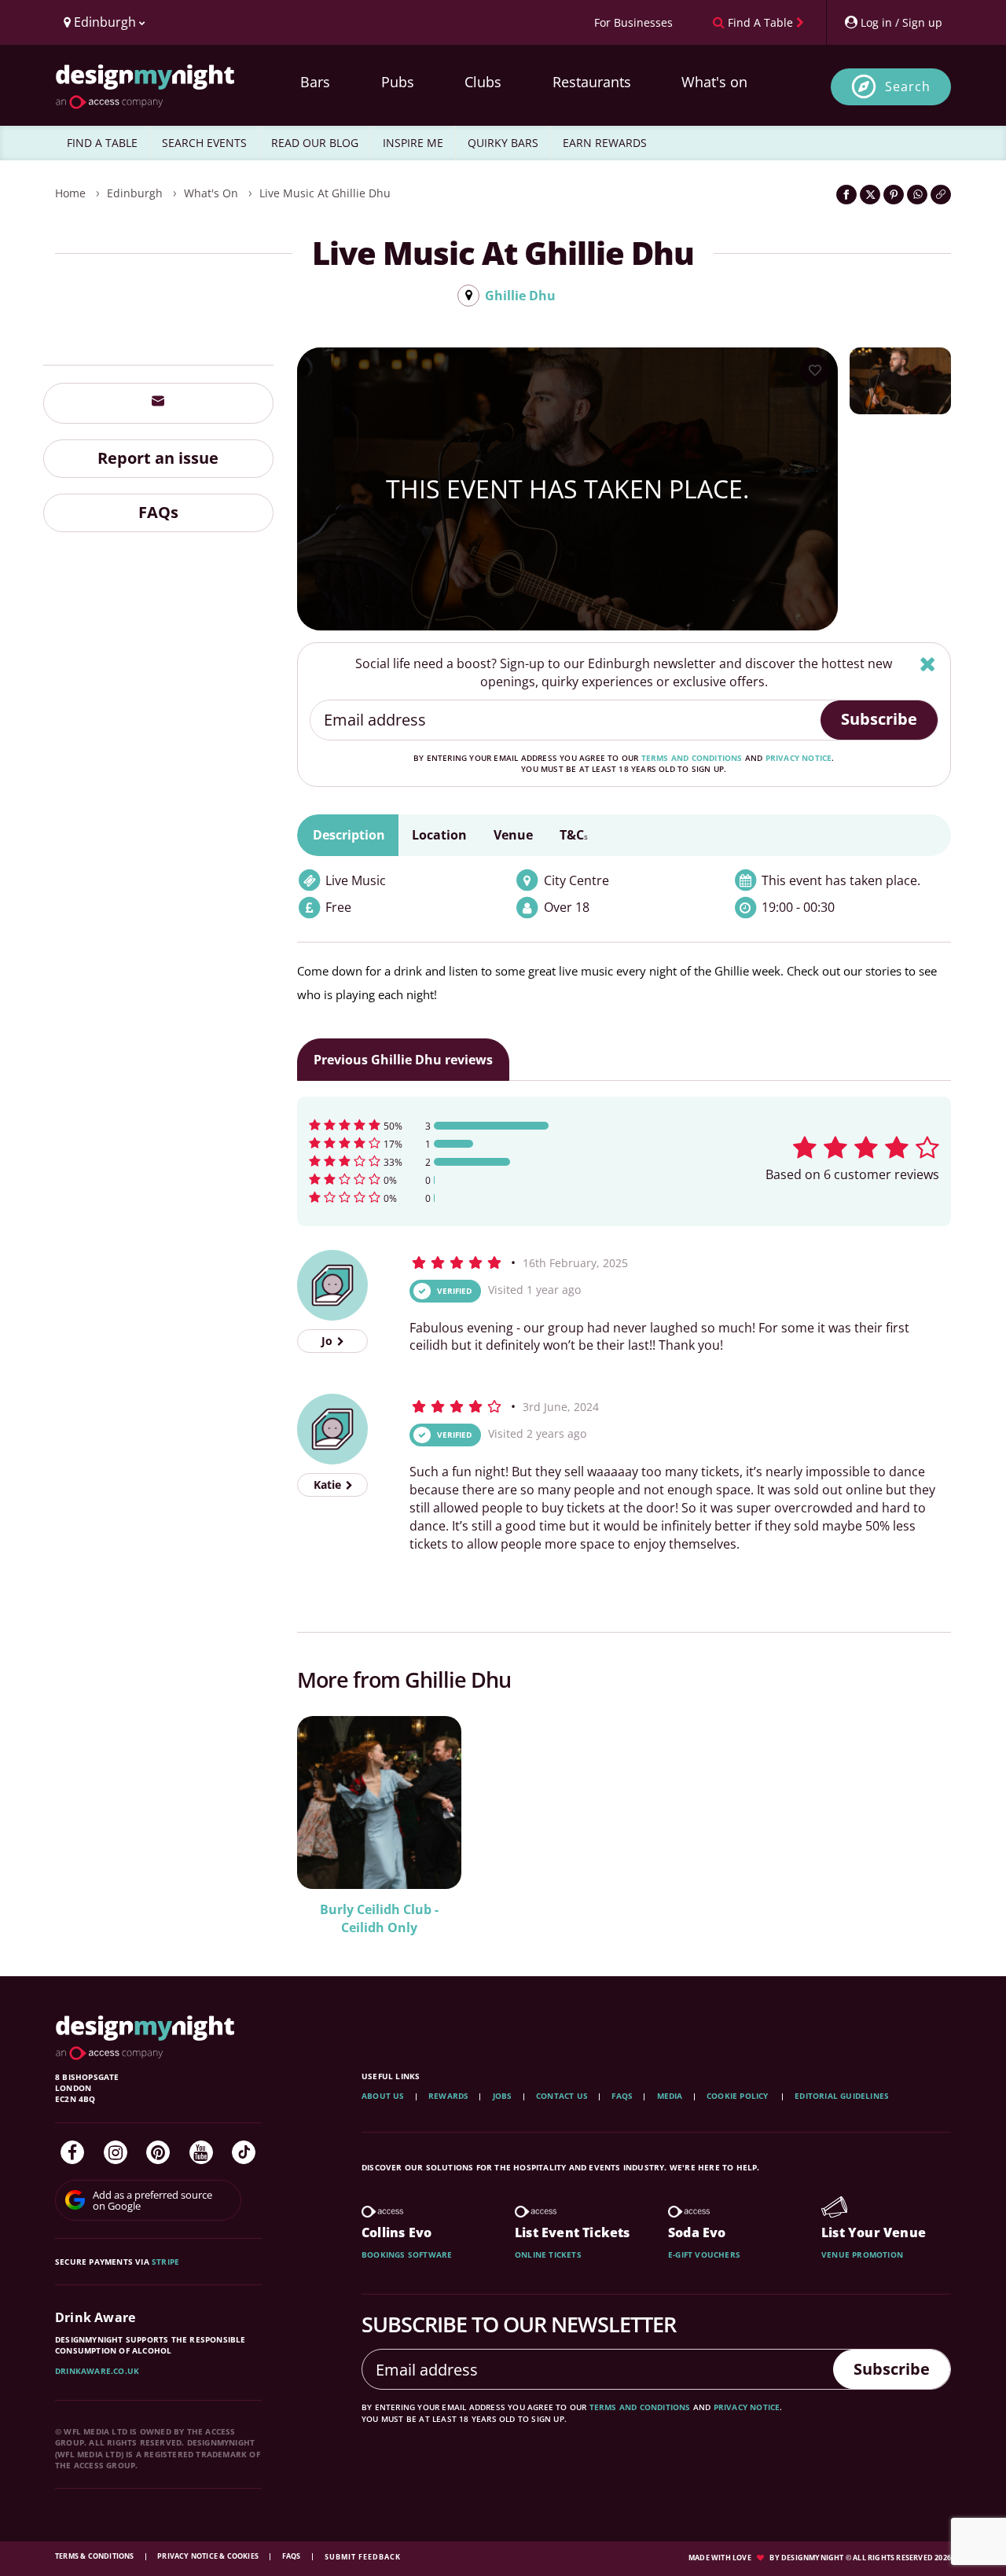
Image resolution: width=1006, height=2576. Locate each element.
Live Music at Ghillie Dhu (325, 193)
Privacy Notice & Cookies (209, 2556)
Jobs (503, 2096)
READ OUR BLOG (315, 143)
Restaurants (592, 82)
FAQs (158, 512)
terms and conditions (692, 758)
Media (670, 2096)
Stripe (165, 2262)
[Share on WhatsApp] (917, 195)
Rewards (448, 2096)
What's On (211, 193)
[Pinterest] (158, 2152)
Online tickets (548, 2254)
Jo (329, 1341)
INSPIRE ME (413, 143)
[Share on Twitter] (870, 195)
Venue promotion (862, 2254)
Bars (315, 82)
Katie (329, 1485)
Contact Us (562, 2096)
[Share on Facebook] (846, 195)
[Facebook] (72, 2152)
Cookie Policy (739, 2096)
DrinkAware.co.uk (97, 2371)
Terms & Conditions (95, 2556)
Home (70, 193)
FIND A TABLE (102, 143)
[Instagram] (116, 2152)
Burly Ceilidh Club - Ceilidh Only (379, 1918)
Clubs (483, 82)
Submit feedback (363, 2557)
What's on (714, 82)
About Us (383, 2096)
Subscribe (879, 719)
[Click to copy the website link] (941, 195)
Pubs (398, 82)
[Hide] (928, 664)
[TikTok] (244, 2152)
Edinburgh (135, 193)
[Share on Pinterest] (894, 195)
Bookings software (407, 2254)
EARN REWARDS (605, 143)
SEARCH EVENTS (204, 143)
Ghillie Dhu (520, 296)
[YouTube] (201, 2152)
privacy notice (799, 758)
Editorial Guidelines (842, 2096)
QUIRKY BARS (503, 143)
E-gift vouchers (704, 2254)
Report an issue (158, 458)
